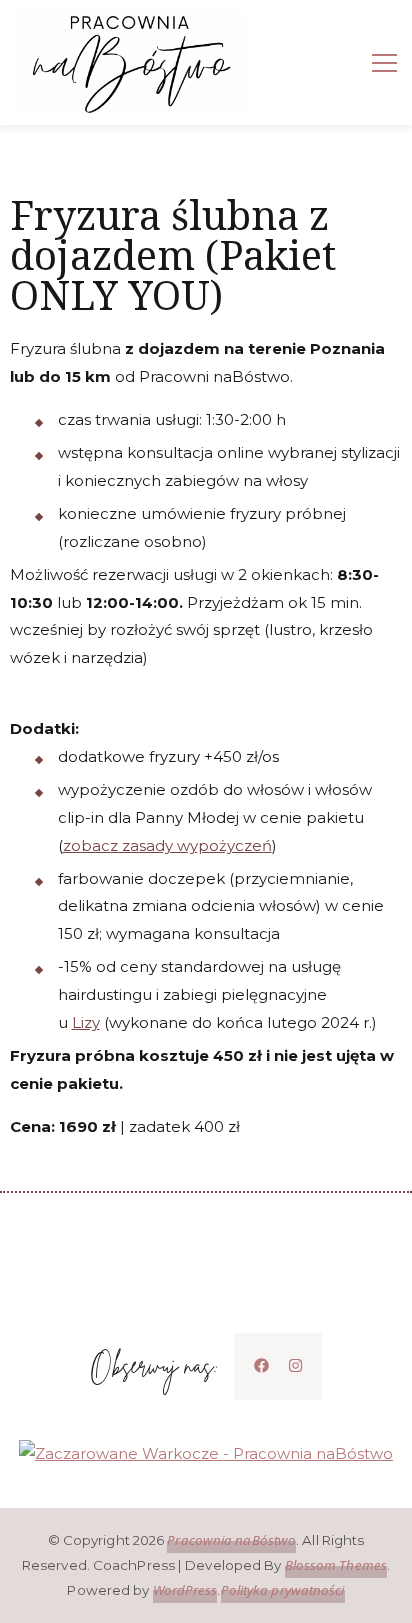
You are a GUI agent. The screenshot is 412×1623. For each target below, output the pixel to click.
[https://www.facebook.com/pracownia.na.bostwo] (261, 1365)
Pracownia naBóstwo (231, 1540)
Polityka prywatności (283, 1590)
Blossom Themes (336, 1565)
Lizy (86, 1022)
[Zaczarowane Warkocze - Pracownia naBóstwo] (206, 1453)
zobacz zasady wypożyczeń (167, 845)
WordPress (185, 1590)
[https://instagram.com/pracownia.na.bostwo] (295, 1365)
